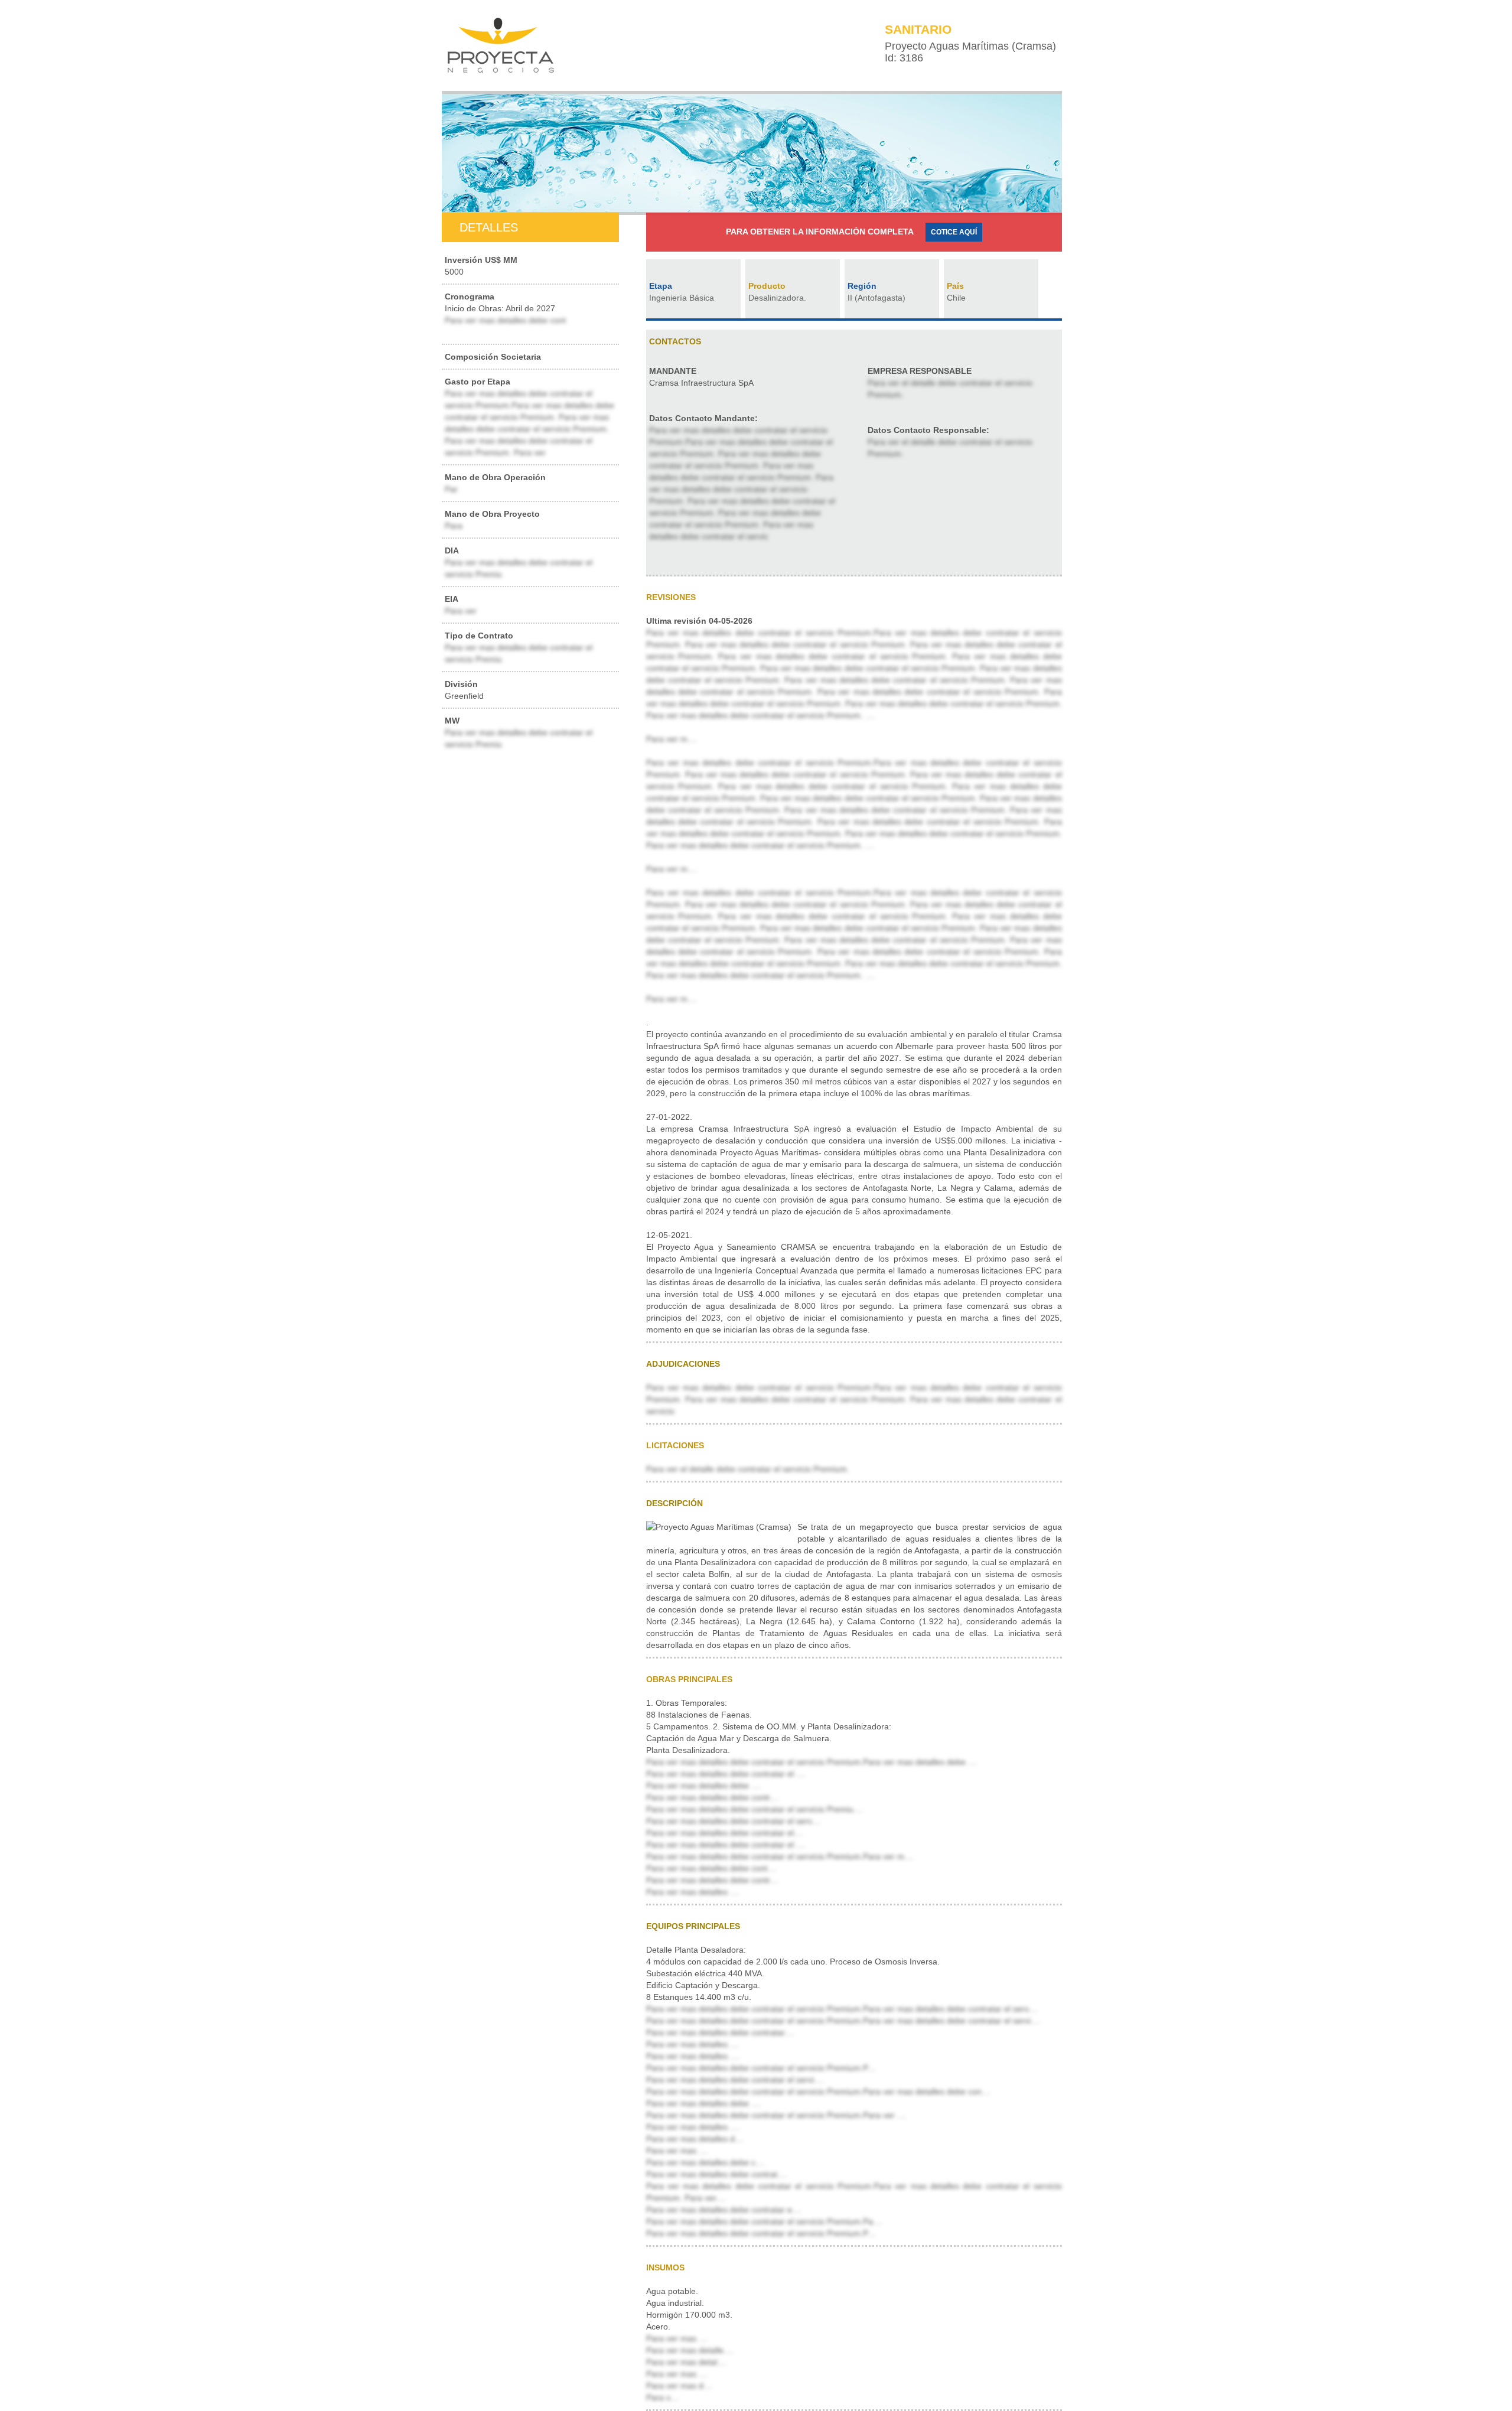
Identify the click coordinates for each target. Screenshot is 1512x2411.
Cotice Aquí (954, 232)
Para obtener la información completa (820, 232)
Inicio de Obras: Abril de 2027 (505, 308)
